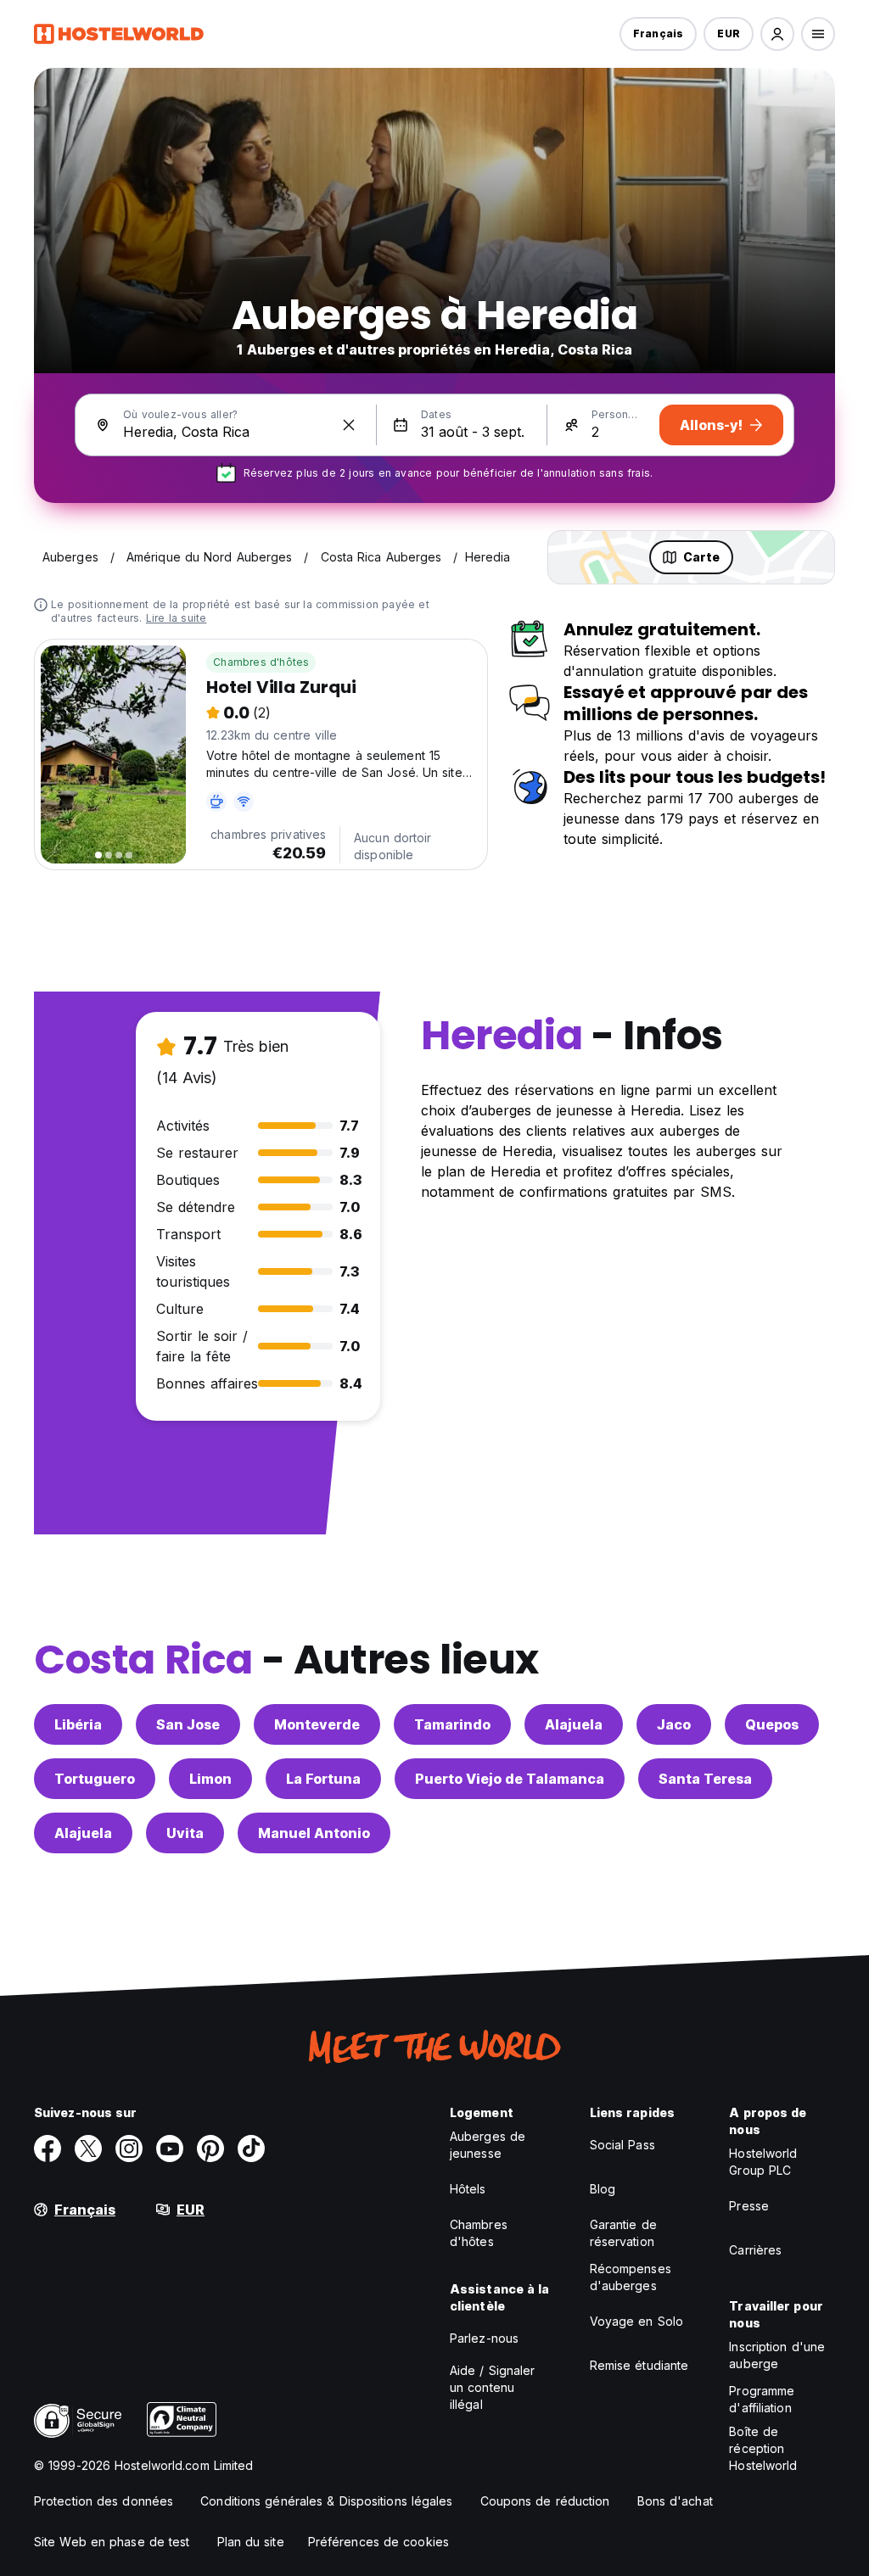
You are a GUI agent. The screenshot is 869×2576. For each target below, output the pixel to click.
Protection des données (104, 2501)
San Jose (188, 1724)
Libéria (78, 1724)
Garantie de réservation (623, 2233)
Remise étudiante (639, 2365)
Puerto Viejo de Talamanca (510, 1779)
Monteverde (317, 1724)
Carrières (755, 2250)
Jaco (674, 1724)
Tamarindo (452, 1724)
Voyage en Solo (636, 2321)
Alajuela (574, 1724)
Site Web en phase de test (112, 2542)
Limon (210, 1779)
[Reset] (349, 425)
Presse (749, 2206)
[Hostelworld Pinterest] (210, 2149)
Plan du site (251, 2542)
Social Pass (622, 2145)
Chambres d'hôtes (261, 662)
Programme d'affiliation (762, 2399)
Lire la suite (177, 618)
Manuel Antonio (314, 1833)
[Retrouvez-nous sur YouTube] (170, 2149)
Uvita (185, 1833)
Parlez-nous (484, 2338)
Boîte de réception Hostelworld (763, 2448)
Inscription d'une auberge (777, 2355)
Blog (603, 2189)
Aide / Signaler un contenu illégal (493, 2387)
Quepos (772, 1724)
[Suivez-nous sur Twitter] (88, 2149)
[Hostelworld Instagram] (129, 2149)
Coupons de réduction (545, 2501)
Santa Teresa (705, 1779)
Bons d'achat (675, 2501)
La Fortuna (323, 1779)
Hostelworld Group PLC (763, 2162)
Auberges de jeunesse (488, 2145)
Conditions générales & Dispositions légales (326, 2501)
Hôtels (468, 2189)
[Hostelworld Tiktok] (251, 2149)
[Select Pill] (777, 34)
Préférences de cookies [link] (378, 2542)
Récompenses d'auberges (631, 2277)
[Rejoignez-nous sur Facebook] (48, 2149)
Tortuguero (95, 1779)
